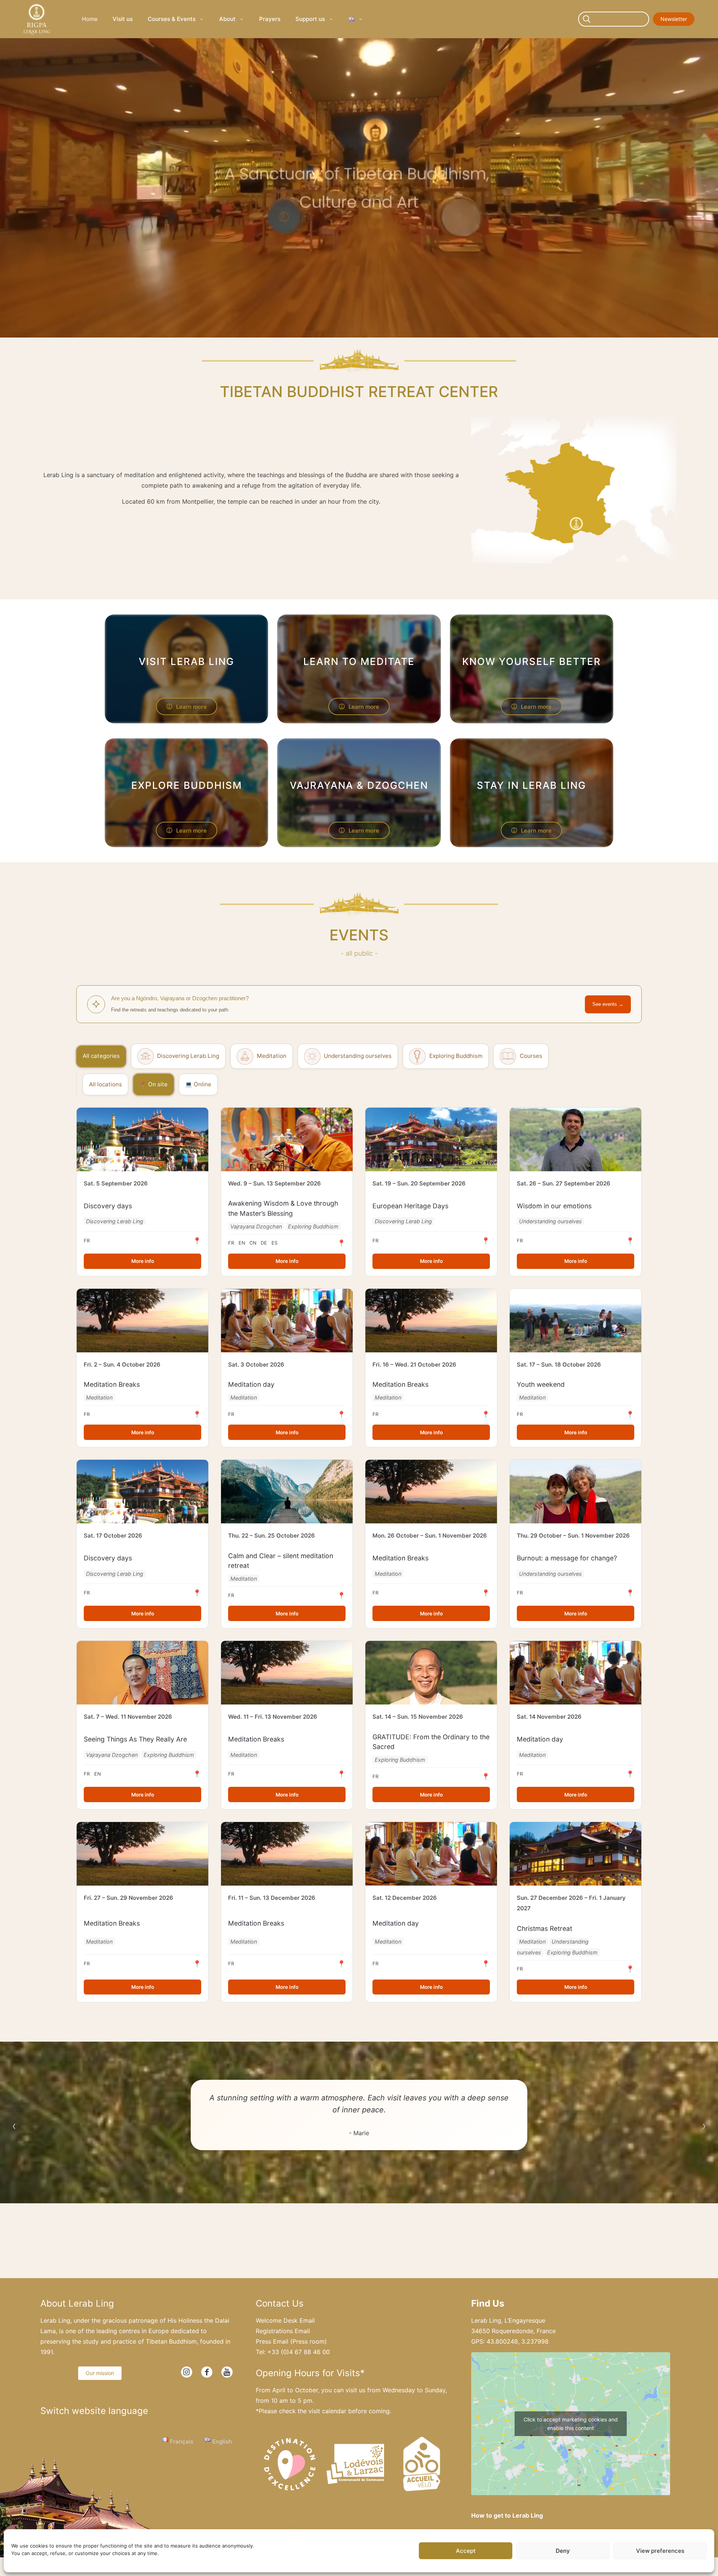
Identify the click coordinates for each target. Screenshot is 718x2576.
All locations (105, 1084)
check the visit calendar (313, 2411)
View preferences (660, 2551)
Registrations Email (283, 2331)
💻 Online (198, 1084)
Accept (466, 2551)
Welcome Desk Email (285, 2320)
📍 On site (154, 1084)
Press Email (272, 2341)
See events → (608, 1004)
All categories (101, 1056)
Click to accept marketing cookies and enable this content (571, 2424)
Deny (563, 2551)
